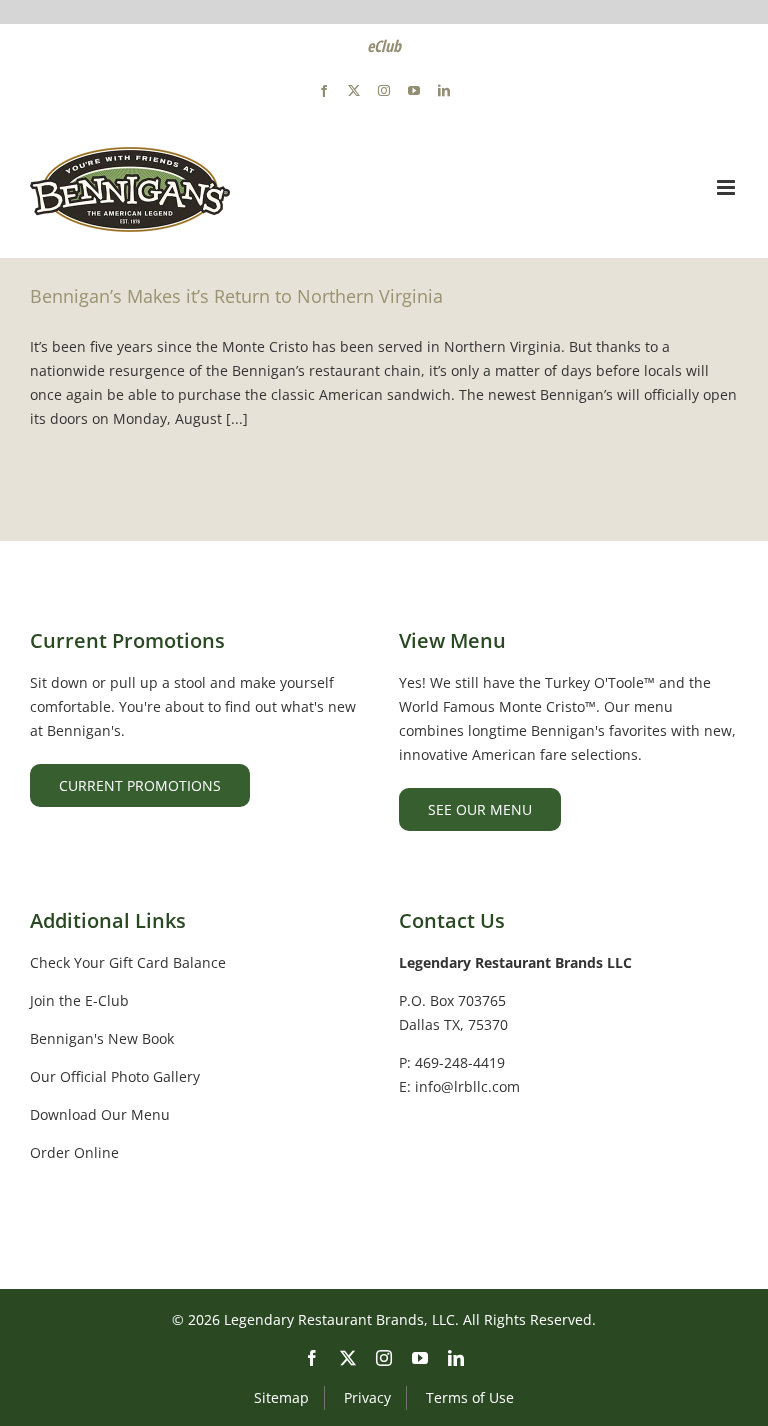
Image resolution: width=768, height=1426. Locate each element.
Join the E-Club (79, 1000)
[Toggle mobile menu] (727, 187)
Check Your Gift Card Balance (128, 962)
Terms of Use (470, 1397)
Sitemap (281, 1397)
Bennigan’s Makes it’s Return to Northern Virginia (236, 296)
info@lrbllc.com (467, 1086)
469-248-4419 (460, 1062)
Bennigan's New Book (102, 1038)
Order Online (74, 1152)
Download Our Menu (100, 1114)
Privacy (367, 1397)
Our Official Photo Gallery (115, 1076)
